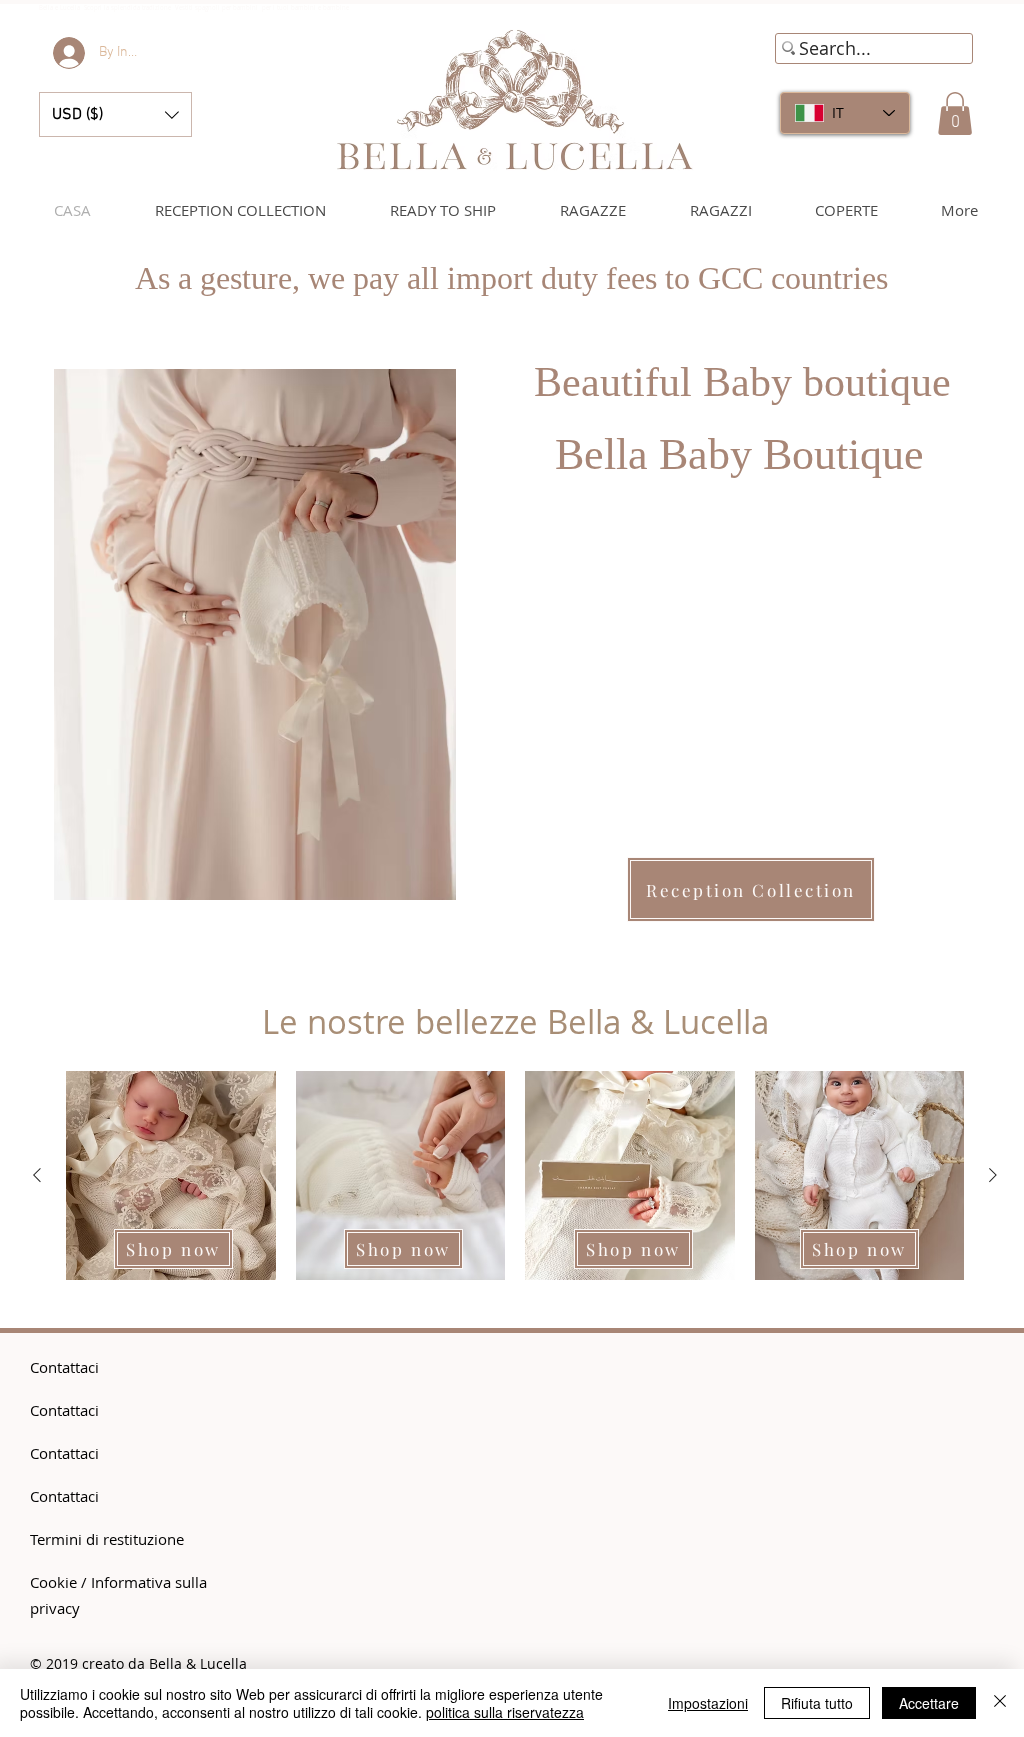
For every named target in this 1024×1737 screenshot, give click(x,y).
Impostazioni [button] (708, 1703)
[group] (515, 1176)
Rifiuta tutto (817, 1703)
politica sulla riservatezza (505, 1712)
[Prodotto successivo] (993, 1175)
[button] (115, 114)
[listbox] (115, 114)
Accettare (929, 1703)
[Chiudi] (1000, 1703)
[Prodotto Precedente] (37, 1175)
